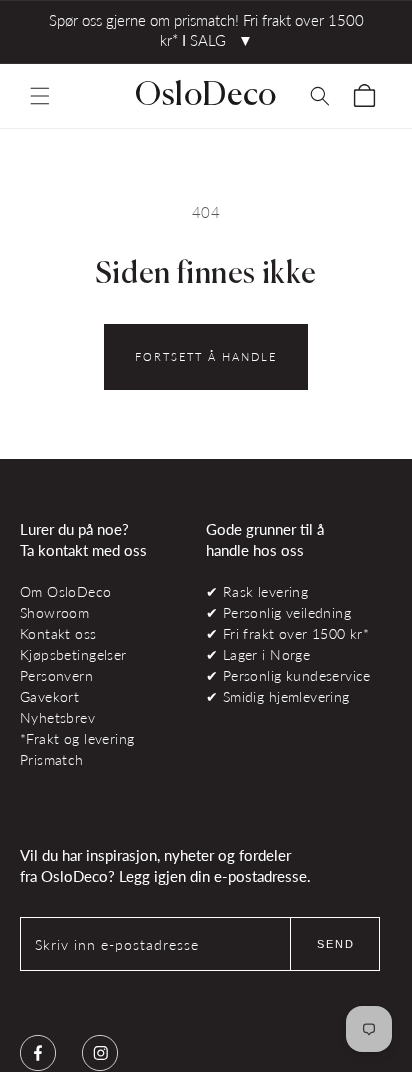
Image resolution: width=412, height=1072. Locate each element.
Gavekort (49, 696)
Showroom (54, 612)
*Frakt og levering (77, 738)
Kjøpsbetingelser (73, 654)
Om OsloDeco (66, 591)
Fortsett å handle (206, 356)
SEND (336, 944)
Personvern (56, 675)
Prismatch (52, 759)
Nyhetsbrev (57, 717)
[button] (40, 96)
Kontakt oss (58, 633)
